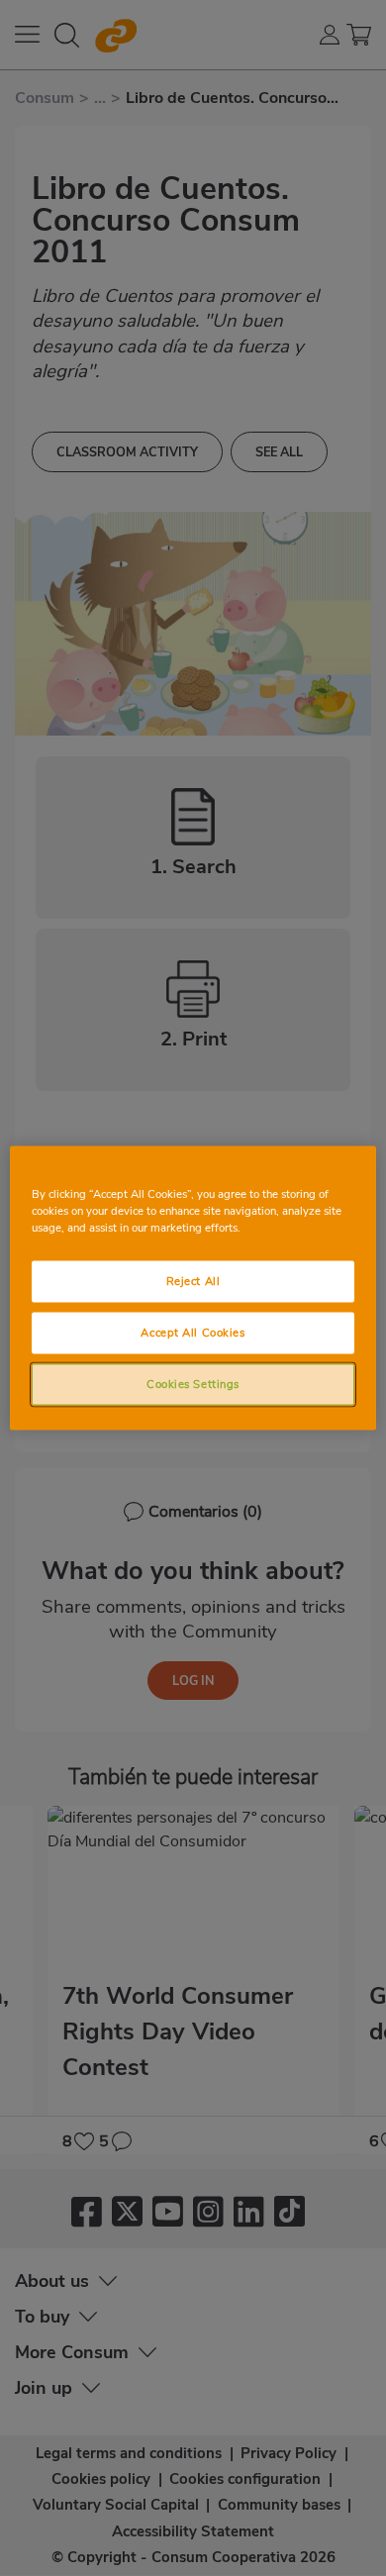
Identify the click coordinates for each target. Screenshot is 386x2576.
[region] (193, 1288)
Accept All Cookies (193, 1333)
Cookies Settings (193, 1384)
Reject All (193, 1281)
